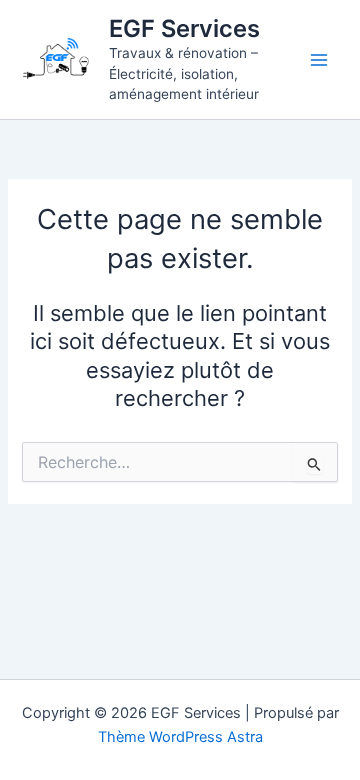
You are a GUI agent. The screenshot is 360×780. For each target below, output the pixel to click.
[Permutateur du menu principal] (319, 60)
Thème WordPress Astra (180, 737)
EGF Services (184, 28)
